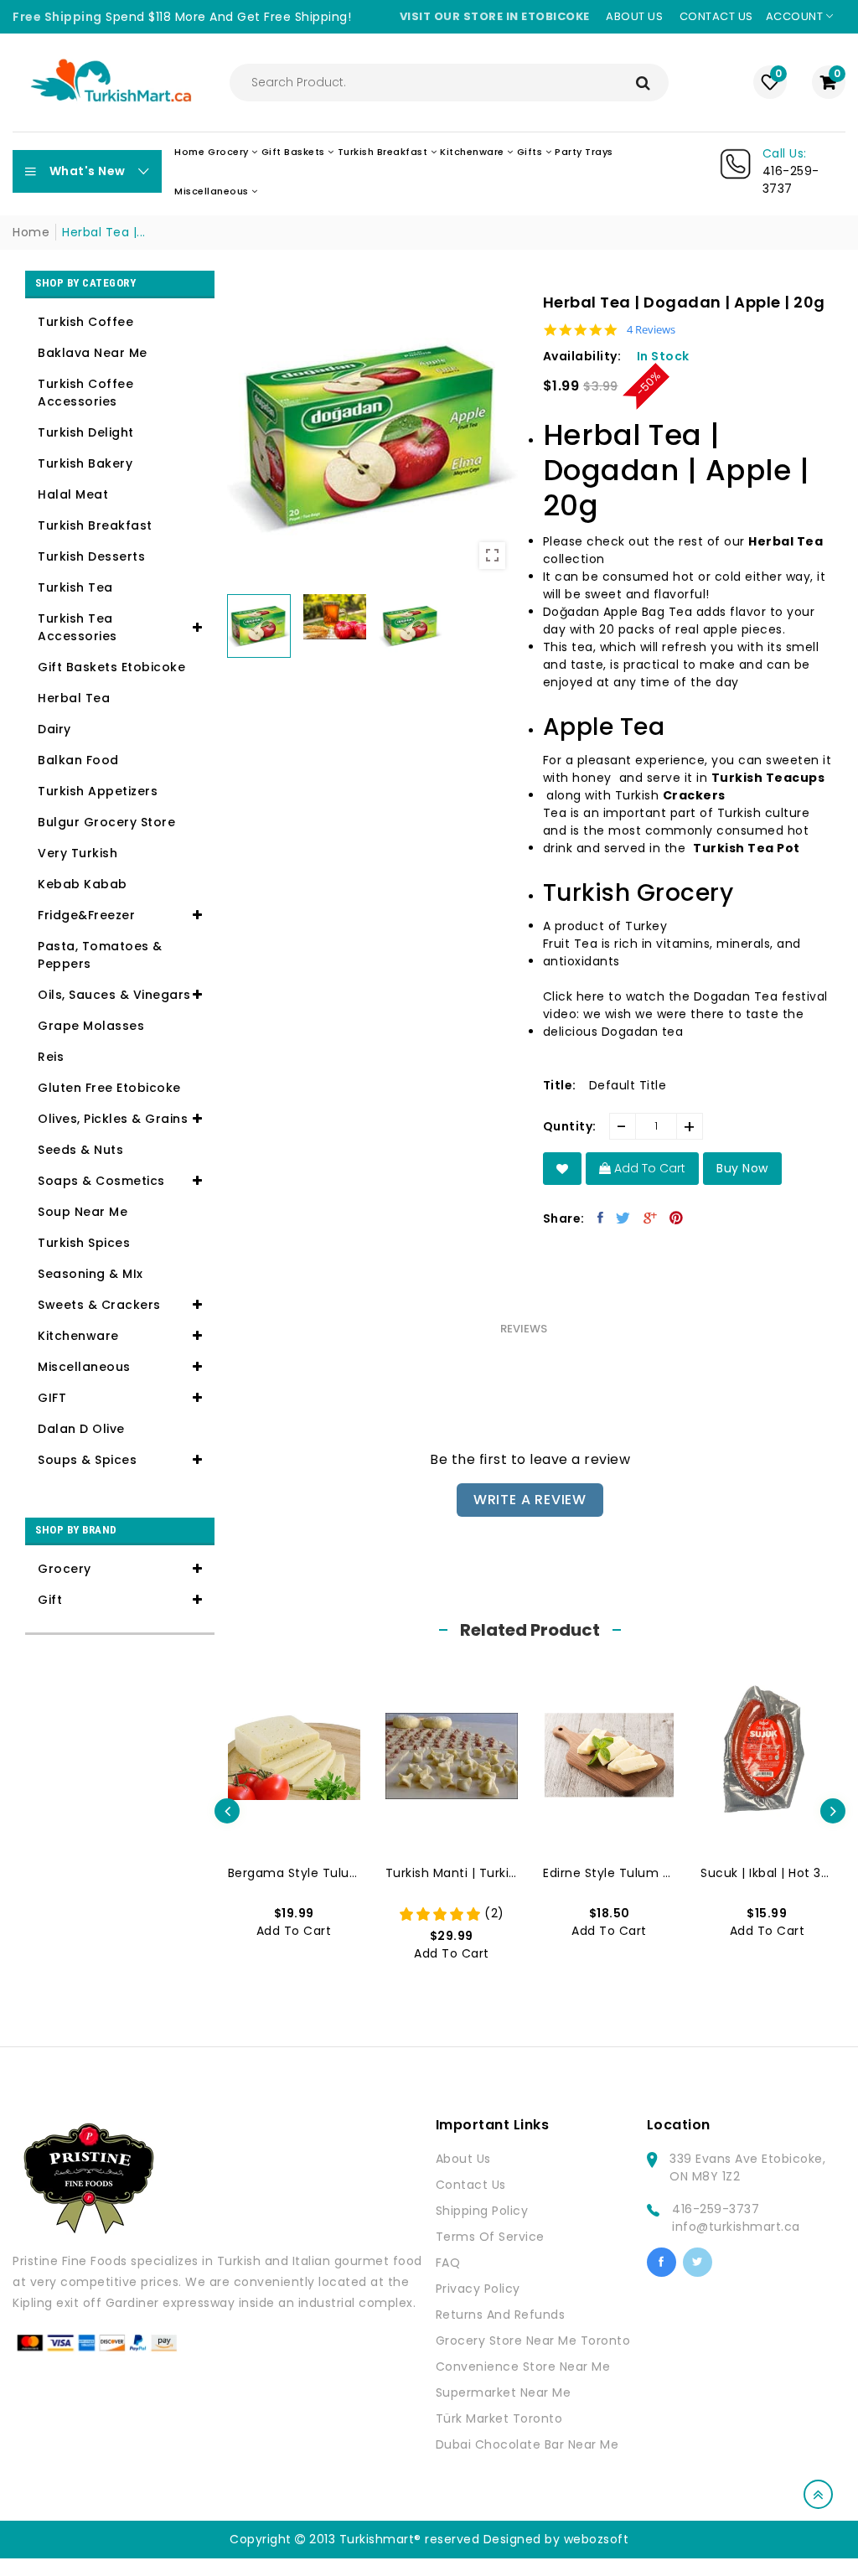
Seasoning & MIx (90, 1274)
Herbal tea (74, 698)
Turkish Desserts (91, 556)
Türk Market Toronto (499, 2418)
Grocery (65, 1569)
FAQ (448, 2263)
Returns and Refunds (501, 2315)
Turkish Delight (86, 432)
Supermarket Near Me (504, 2392)
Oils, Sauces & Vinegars (114, 995)
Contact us (716, 16)
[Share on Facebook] (601, 1218)
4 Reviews (651, 330)
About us (634, 16)
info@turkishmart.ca (736, 2227)
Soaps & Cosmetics (101, 1181)
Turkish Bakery (85, 463)
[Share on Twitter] (623, 1218)
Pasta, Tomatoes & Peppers (100, 955)
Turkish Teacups (768, 778)
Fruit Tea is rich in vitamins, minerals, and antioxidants (672, 952)
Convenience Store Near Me (523, 2367)
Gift (50, 1600)
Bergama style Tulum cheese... (294, 1873)
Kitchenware (78, 1336)
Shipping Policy (482, 2211)
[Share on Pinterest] (677, 1218)
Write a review (530, 1500)
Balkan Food (78, 760)
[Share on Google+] (651, 1218)
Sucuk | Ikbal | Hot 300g (767, 1873)
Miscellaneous (84, 1367)
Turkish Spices (84, 1243)
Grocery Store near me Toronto (533, 2341)
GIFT (52, 1398)
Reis (51, 1057)
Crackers (694, 795)
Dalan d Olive (81, 1429)
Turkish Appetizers (98, 791)
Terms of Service (490, 2237)
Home (31, 232)
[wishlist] (563, 1169)
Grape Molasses (91, 1026)
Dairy (54, 729)
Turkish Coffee (85, 322)
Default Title (628, 1085)
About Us (463, 2159)
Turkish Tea (75, 587)
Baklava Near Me (93, 353)
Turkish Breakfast (95, 525)
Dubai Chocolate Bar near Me (527, 2444)
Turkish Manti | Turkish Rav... (452, 1873)
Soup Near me (83, 1212)
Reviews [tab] (524, 1329)
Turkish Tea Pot (747, 848)
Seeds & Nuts (80, 1150)
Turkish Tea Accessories (78, 627)
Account (796, 16)
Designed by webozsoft (556, 2539)
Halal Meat (73, 494)
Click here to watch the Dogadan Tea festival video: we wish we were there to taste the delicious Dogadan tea (685, 1014)
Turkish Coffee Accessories (85, 393)
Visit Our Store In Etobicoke (495, 16)
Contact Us (471, 2185)
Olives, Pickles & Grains (113, 1119)
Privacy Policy (478, 2289)
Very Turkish (78, 853)
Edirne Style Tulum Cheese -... (609, 1873)
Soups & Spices (87, 1460)
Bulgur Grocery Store (106, 822)
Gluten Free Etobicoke (109, 1088)
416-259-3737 (716, 2209)
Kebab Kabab (83, 884)
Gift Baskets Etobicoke (111, 667)
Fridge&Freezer (86, 915)
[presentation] (227, 1811)
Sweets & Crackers (99, 1305)
